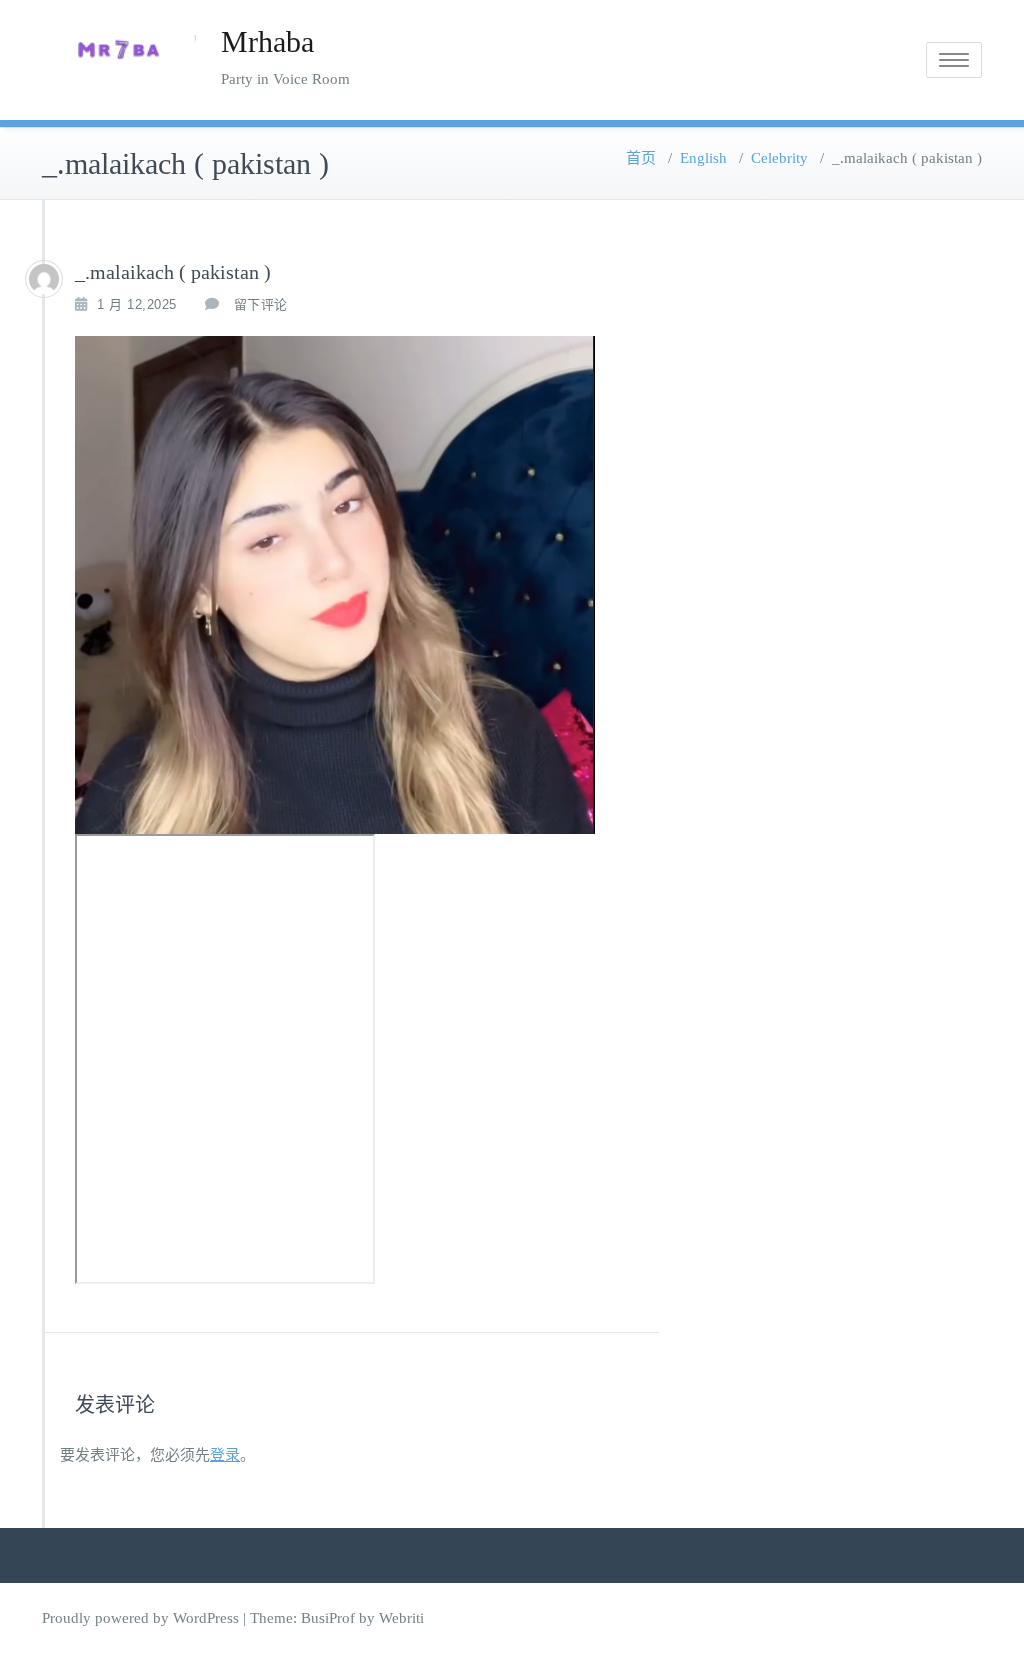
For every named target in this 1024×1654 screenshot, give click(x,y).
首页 (641, 158)
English (703, 158)
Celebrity (779, 158)
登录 (225, 1455)
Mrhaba (267, 41)
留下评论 (261, 304)
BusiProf (328, 1618)
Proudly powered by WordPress (140, 1618)
